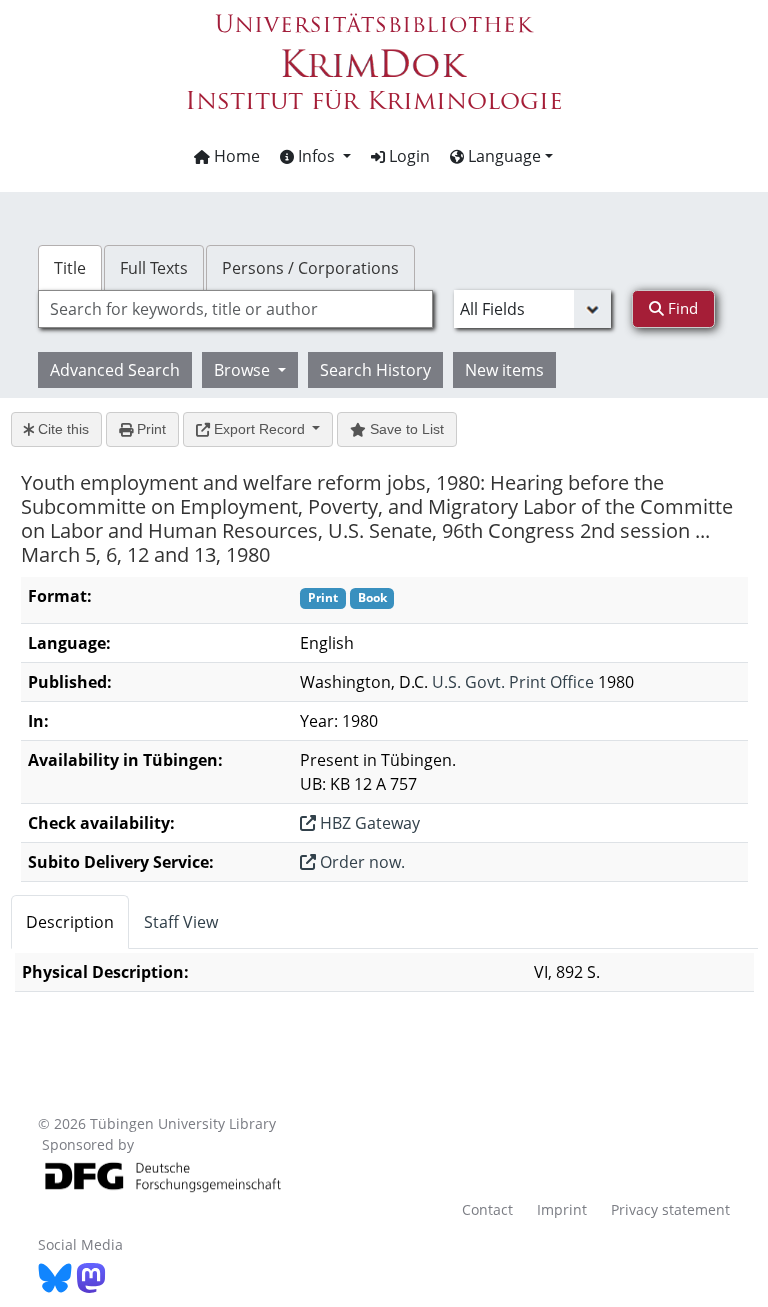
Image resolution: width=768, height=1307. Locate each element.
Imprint (562, 1209)
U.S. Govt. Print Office (513, 682)
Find (681, 308)
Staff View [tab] (181, 922)
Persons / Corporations (310, 268)
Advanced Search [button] (115, 370)
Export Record (259, 429)
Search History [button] (375, 370)
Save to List (405, 429)
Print (149, 429)
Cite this (61, 429)
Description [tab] (70, 922)
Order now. (360, 862)
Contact (487, 1209)
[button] (315, 156)
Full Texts (154, 268)
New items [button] (504, 370)
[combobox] (235, 309)
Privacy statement (670, 1209)
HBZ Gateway (368, 823)
